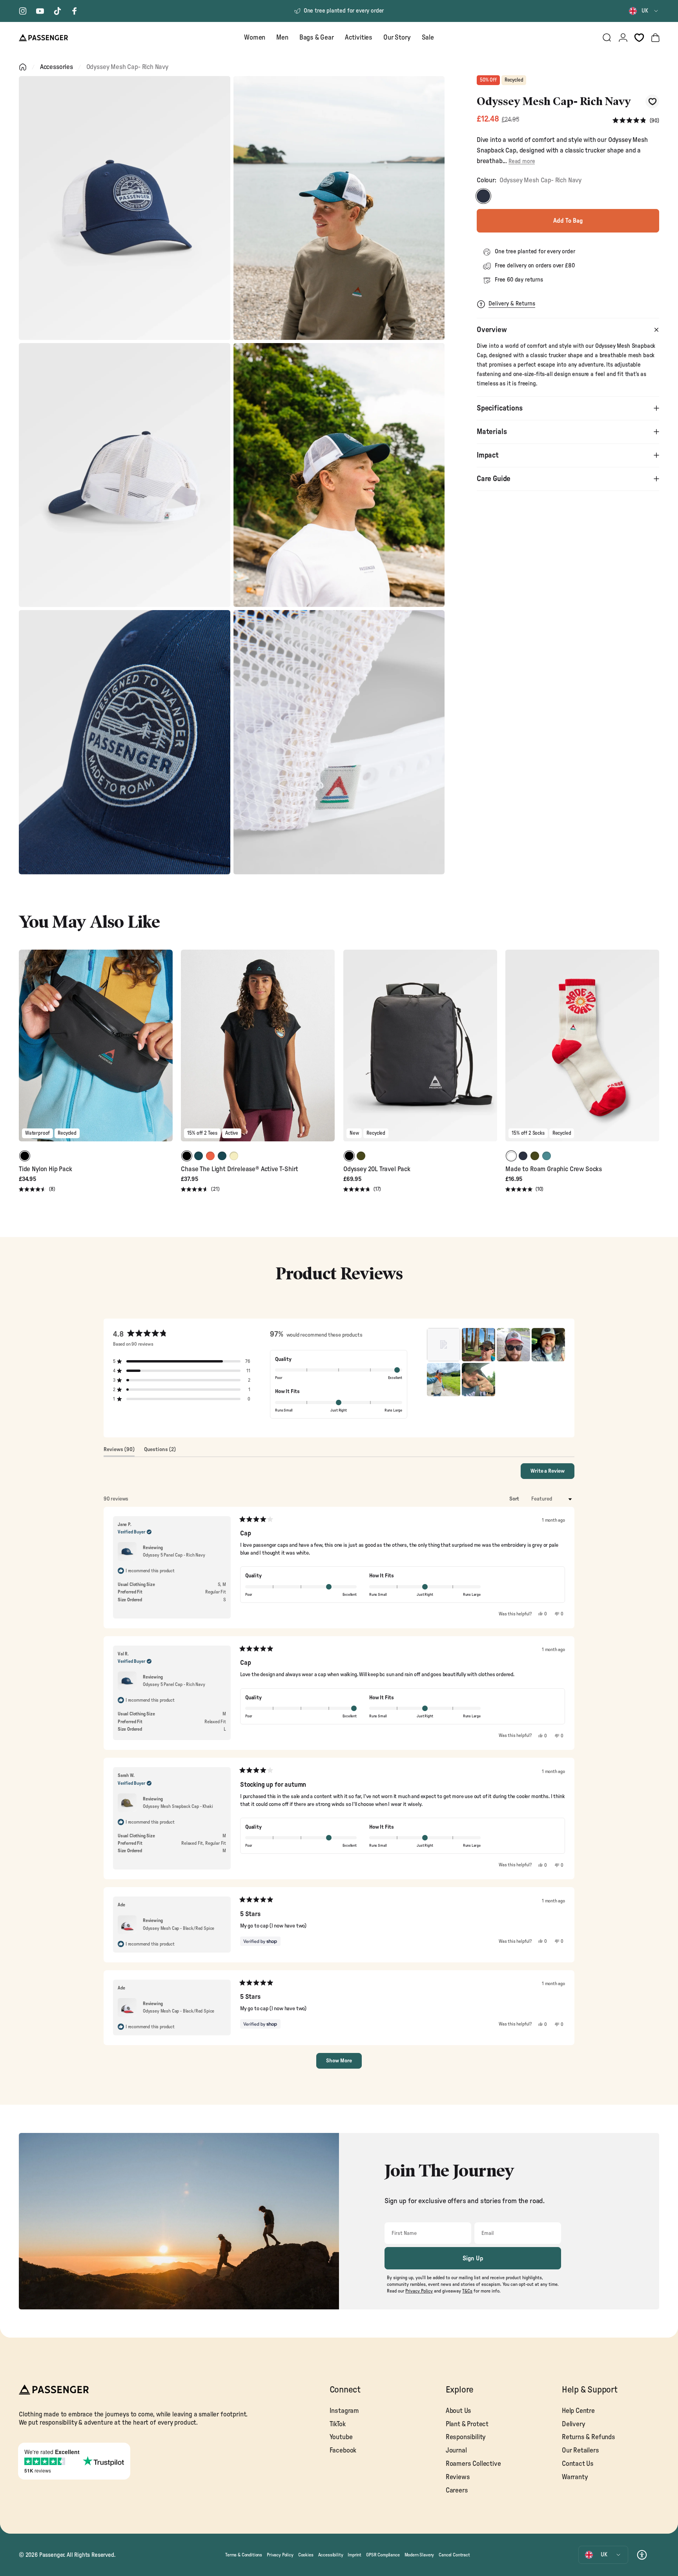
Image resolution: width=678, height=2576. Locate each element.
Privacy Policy (280, 2555)
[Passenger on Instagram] (23, 11)
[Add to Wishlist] (652, 101)
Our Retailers (580, 2450)
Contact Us (578, 2464)
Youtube (341, 2437)
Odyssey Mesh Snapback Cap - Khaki (178, 1806)
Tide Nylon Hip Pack (46, 1169)
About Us (459, 2411)
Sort (515, 1499)
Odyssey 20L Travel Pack (377, 1169)
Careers (457, 2490)
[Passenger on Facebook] (75, 11)
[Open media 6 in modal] (339, 742)
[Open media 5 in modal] (125, 742)
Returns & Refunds (589, 2437)
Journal (456, 2450)
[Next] (166, 1051)
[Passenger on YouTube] (40, 11)
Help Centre (578, 2411)
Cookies (306, 2555)
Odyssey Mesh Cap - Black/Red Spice (179, 1928)
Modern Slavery (419, 2555)
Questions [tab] (160, 1451)
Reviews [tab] (119, 1451)
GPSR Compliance (383, 2555)
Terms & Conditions (244, 2555)
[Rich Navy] (483, 196)
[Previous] (26, 1051)
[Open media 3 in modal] (125, 475)
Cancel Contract (454, 2555)
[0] (639, 38)
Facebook (343, 2450)
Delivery (574, 2424)
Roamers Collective (473, 2464)
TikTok (338, 2424)
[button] (636, 121)
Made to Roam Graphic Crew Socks (554, 1169)
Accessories (56, 67)
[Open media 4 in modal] (339, 475)
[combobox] (644, 11)
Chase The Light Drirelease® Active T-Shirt (240, 1169)
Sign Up (473, 2258)
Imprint (354, 2555)
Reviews (458, 2477)
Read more (522, 161)
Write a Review (552, 1473)
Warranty (575, 2477)
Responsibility (466, 2437)
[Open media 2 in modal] (339, 208)
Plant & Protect (467, 2424)
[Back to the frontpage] (23, 67)
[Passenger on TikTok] (57, 11)
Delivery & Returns (512, 304)
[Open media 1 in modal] (125, 208)
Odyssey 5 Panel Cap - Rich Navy (174, 1555)
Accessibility (331, 2555)
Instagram (344, 2411)
